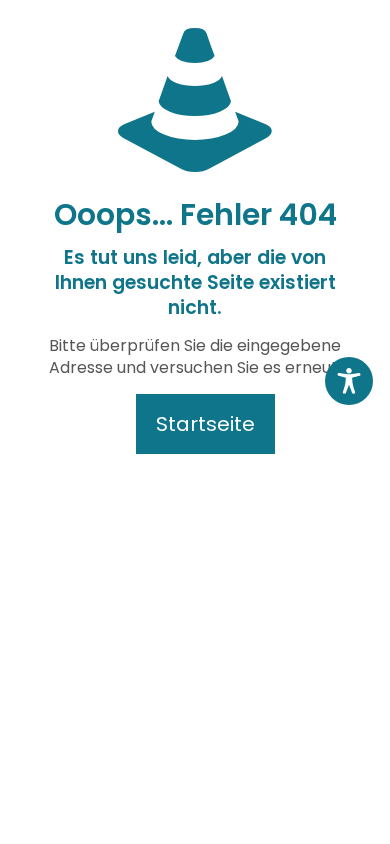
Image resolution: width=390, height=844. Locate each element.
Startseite (205, 424)
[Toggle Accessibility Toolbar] (349, 381)
